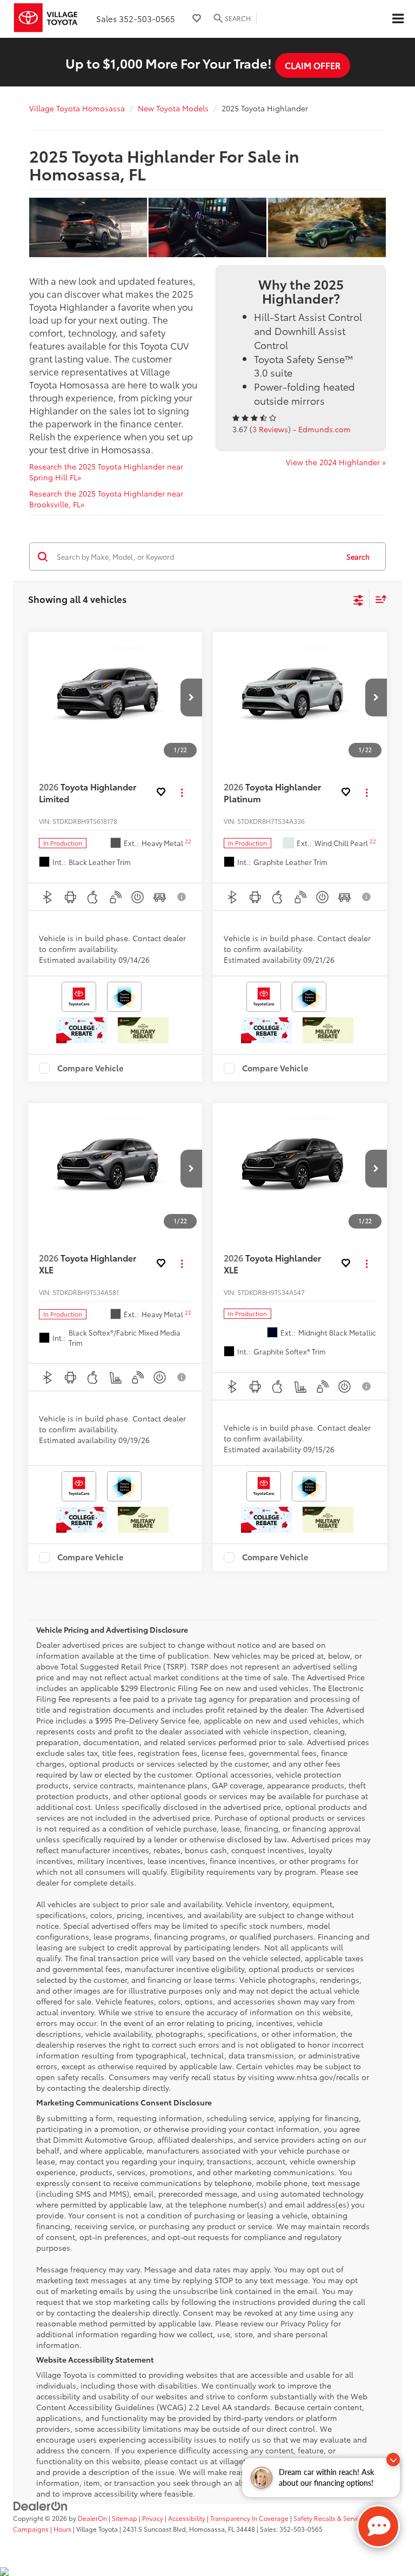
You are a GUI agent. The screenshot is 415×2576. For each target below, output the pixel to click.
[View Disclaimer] (182, 897)
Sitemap (125, 2518)
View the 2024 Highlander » (336, 462)
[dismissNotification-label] (393, 2460)
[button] (191, 697)
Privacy (153, 2518)
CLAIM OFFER (313, 65)
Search (358, 556)
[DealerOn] (41, 2505)
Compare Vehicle (91, 1068)
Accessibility (187, 2518)
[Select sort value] (378, 599)
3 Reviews (270, 429)
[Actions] (182, 793)
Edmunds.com (324, 429)
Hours (62, 2529)
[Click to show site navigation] (398, 19)
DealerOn (92, 2518)
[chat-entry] (378, 2526)
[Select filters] (359, 599)
